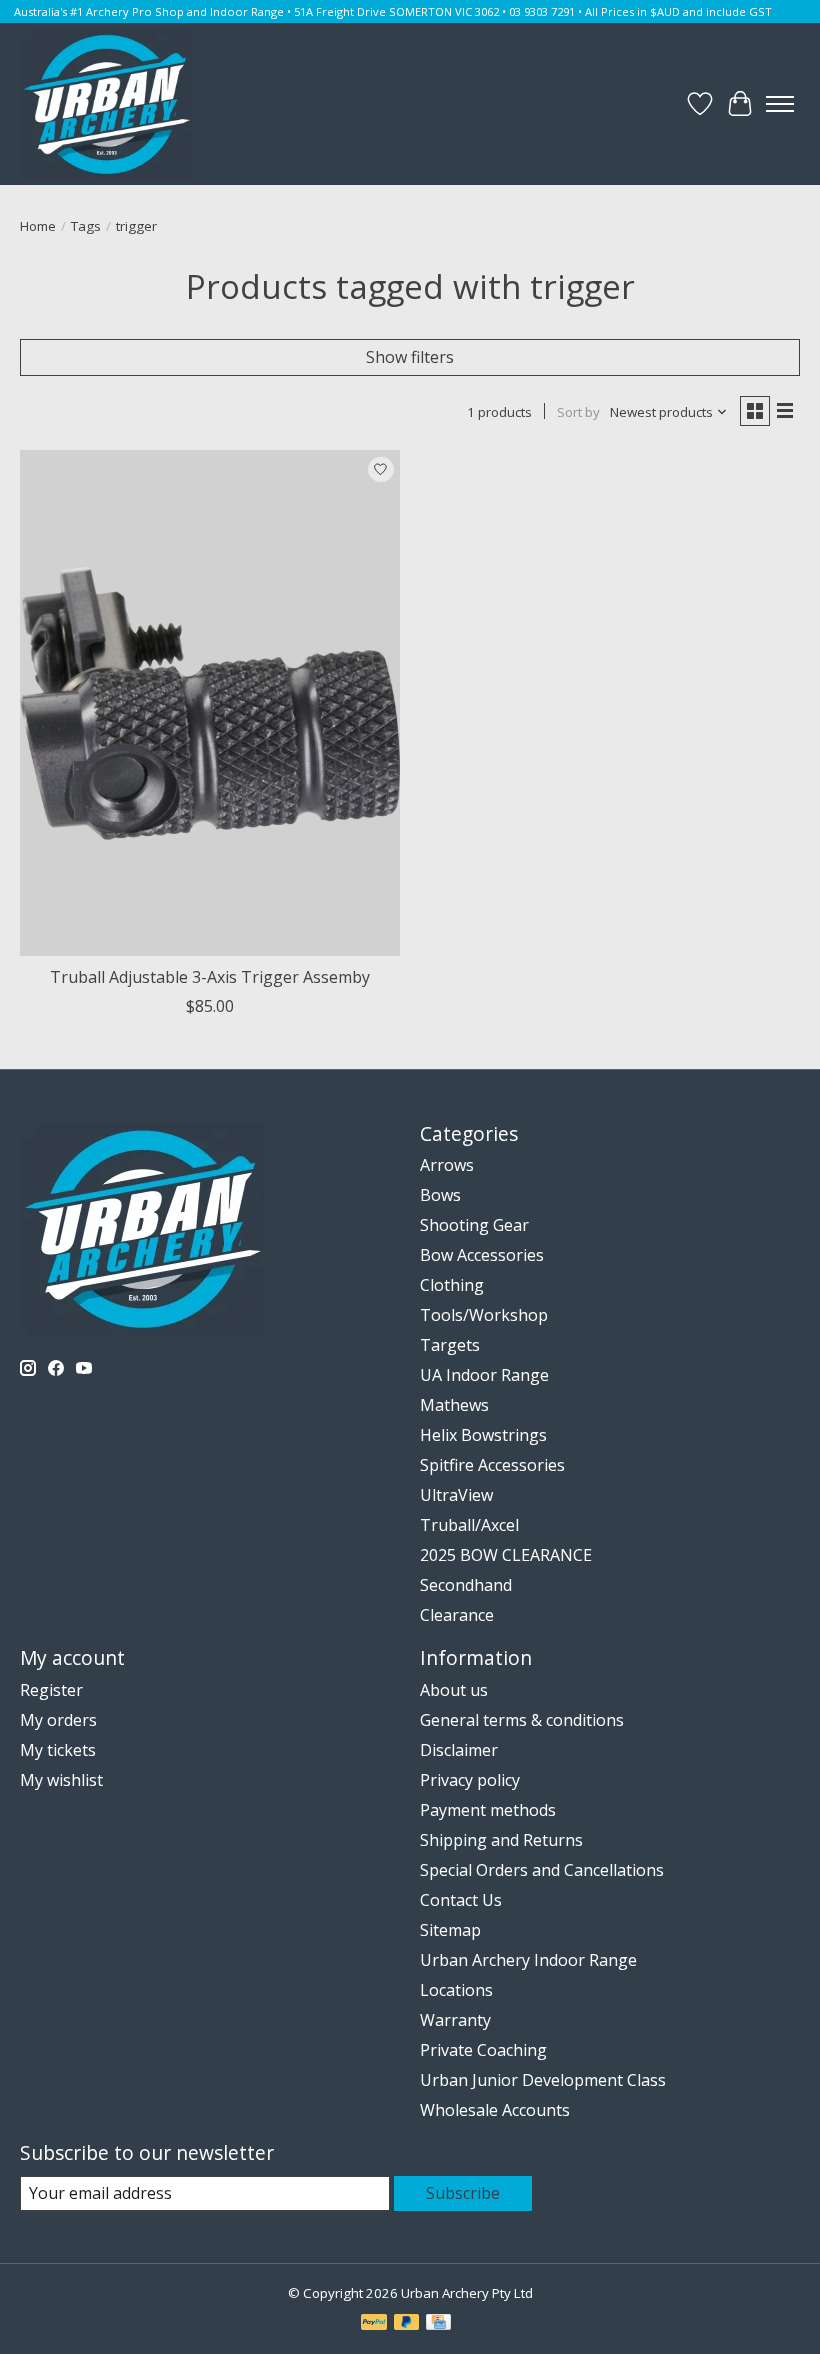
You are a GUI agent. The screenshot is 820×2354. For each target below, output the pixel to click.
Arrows (447, 1165)
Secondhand (466, 1585)
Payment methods (488, 1810)
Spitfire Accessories (492, 1465)
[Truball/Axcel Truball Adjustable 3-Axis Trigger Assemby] (210, 702)
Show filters (410, 357)
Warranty (455, 2020)
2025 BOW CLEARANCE (506, 1555)
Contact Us (461, 1900)
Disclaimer (459, 1750)
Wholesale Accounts (495, 2110)
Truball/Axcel (469, 1525)
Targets (450, 1345)
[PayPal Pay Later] (407, 2324)
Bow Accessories (482, 1255)
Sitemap (450, 1930)
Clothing (452, 1285)
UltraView (456, 1495)
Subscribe (463, 2193)
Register (51, 1690)
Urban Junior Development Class (543, 2080)
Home (38, 226)
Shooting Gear (474, 1225)
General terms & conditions (522, 1720)
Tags (86, 226)
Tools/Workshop (484, 1315)
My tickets (58, 1750)
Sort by (578, 412)
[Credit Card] (438, 2324)
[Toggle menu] (780, 104)
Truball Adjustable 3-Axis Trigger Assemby (210, 977)
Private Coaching (483, 2050)
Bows (440, 1195)
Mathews (454, 1405)
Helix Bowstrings (483, 1435)
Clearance (457, 1615)
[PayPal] (374, 2324)
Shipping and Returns (501, 1840)
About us (454, 1690)
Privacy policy (470, 1780)
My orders (58, 1720)
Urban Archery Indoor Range (528, 1960)
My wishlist (61, 1780)
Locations (456, 1990)
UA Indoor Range (484, 1375)
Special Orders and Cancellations (542, 1870)
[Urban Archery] (106, 104)
